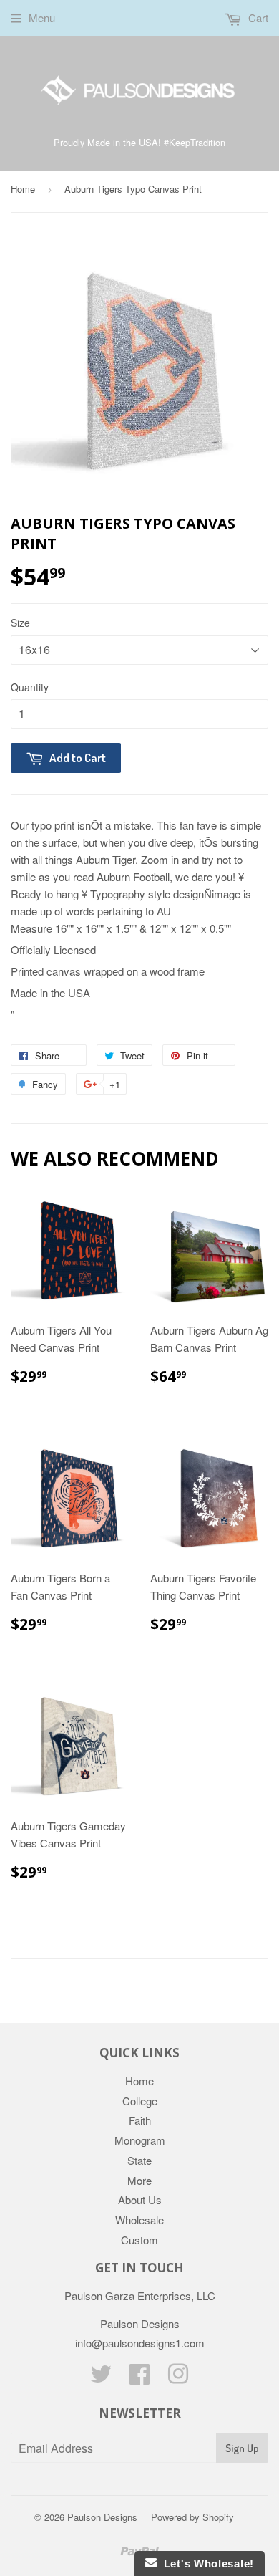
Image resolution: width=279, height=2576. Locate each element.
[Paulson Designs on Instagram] (178, 2378)
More (139, 2180)
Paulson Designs (102, 2517)
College (140, 2101)
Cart (257, 18)
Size (20, 623)
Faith (140, 2120)
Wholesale (139, 2220)
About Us (140, 2200)
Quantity (30, 687)
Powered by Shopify (192, 2517)
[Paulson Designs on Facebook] (139, 2378)
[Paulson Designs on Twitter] (101, 2378)
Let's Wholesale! (205, 2563)
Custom (139, 2240)
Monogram (140, 2140)
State (139, 2160)
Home (23, 189)
